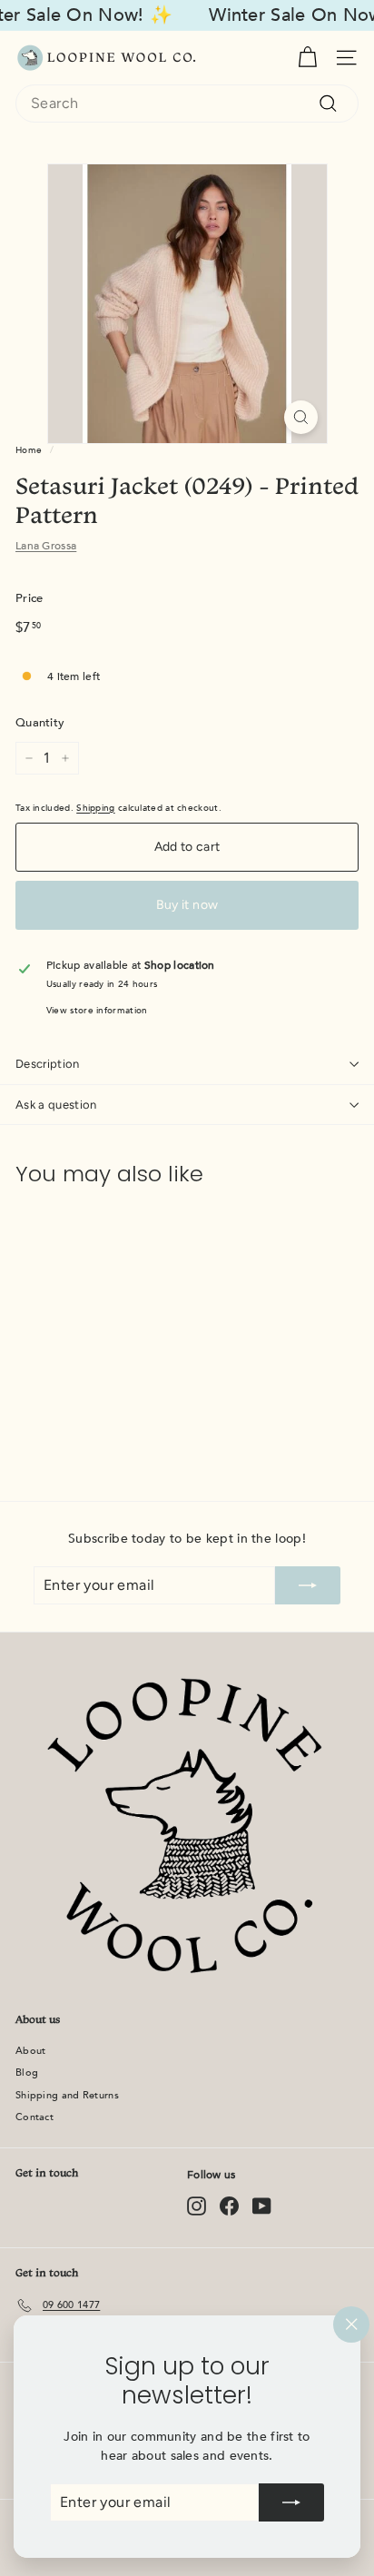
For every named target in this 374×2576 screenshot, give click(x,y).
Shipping (95, 808)
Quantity (40, 723)
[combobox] (187, 104)
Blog (27, 2073)
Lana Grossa (46, 546)
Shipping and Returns (67, 2095)
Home (29, 450)
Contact (34, 2117)
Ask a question (56, 1105)
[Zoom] (301, 417)
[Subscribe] (291, 2502)
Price (30, 598)
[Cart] (307, 58)
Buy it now (187, 905)
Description (48, 1064)
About (31, 2051)
